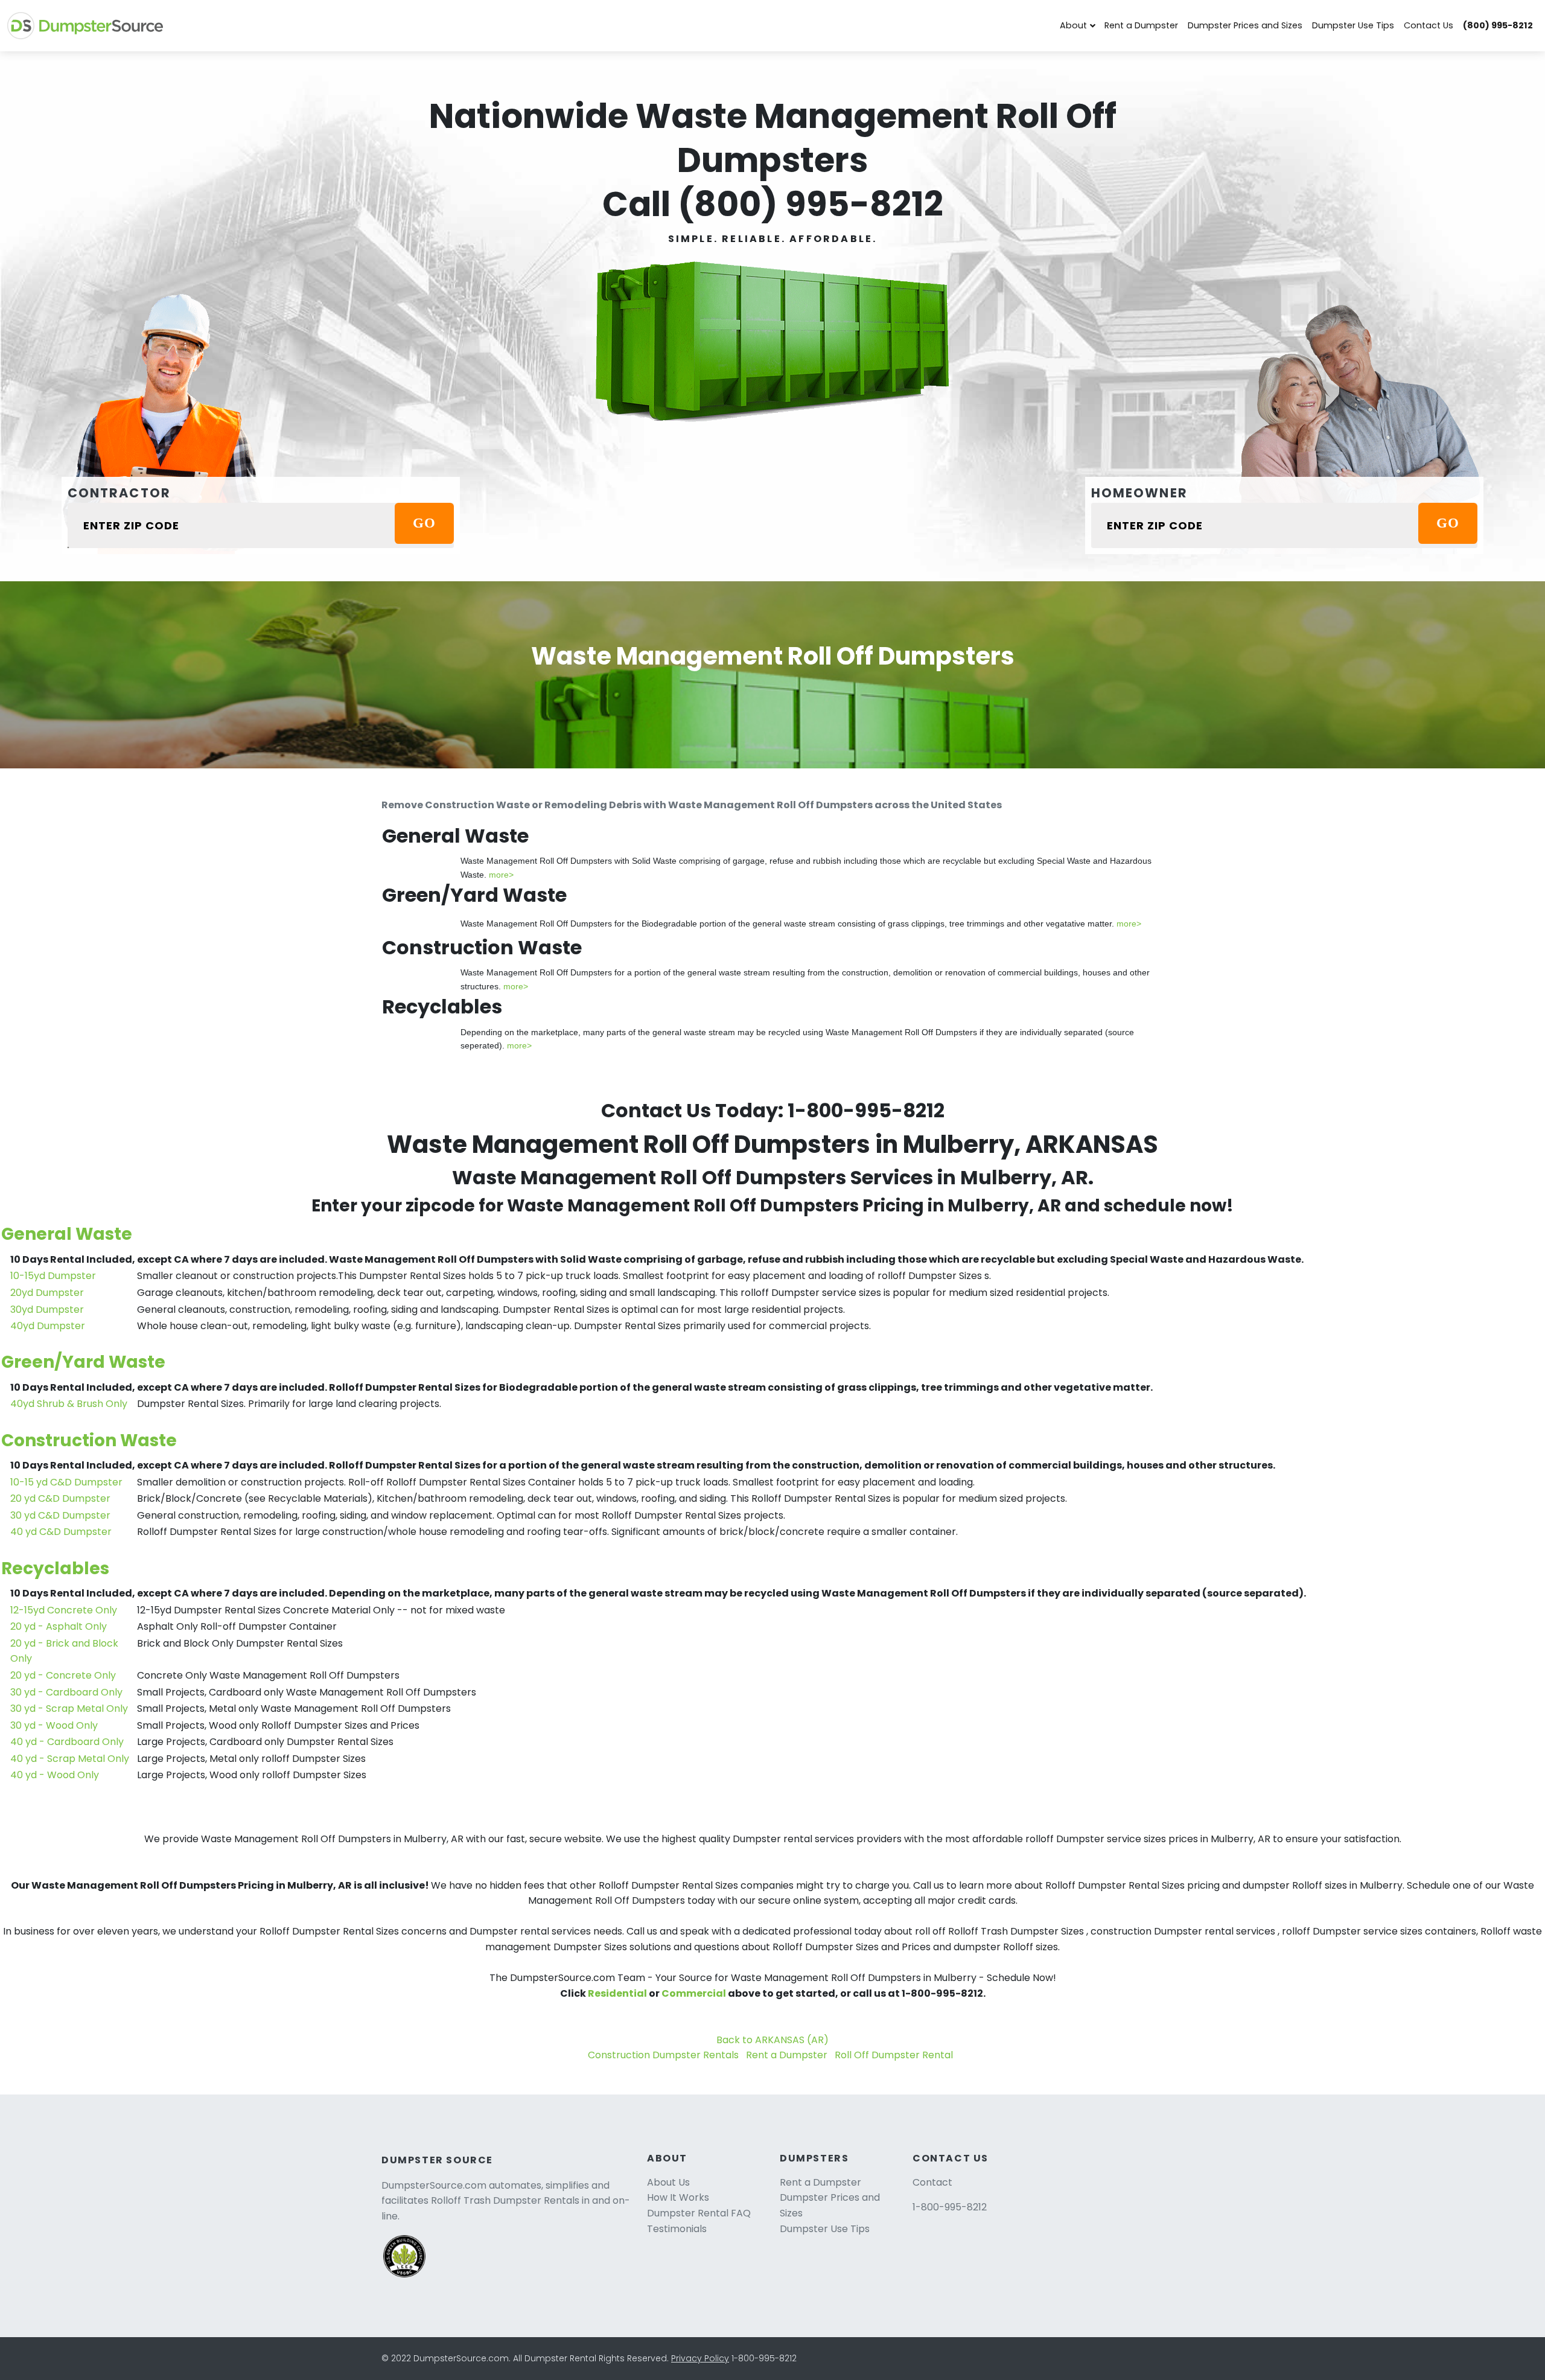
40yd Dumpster (48, 1326)
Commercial (694, 1993)
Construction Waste (89, 1440)
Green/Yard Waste (83, 1362)
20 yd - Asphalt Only (59, 1626)
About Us (668, 2182)
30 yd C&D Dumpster (60, 1515)
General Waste (67, 1234)
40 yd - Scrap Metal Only (70, 1759)
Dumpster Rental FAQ (699, 2213)
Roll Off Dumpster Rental (894, 2055)
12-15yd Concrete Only (64, 1610)
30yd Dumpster (47, 1310)
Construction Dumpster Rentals (663, 2055)
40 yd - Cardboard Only (67, 1742)
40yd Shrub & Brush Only (69, 1404)
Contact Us (1429, 25)
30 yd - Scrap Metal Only (69, 1708)
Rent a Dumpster (1141, 25)
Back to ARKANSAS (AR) (772, 2040)
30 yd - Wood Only (54, 1725)
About (1073, 25)
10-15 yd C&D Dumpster (66, 1482)
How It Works (678, 2197)
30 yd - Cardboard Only (66, 1692)
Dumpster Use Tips (1353, 25)
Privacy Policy (700, 2358)
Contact (932, 2182)
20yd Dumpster (47, 1293)
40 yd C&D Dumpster (61, 1532)
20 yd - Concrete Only (63, 1675)
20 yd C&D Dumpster (60, 1498)
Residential (617, 1993)
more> (501, 875)
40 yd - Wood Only (55, 1775)
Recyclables (55, 1568)
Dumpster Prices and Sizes (1245, 25)
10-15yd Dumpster (53, 1276)
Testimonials (677, 2229)
